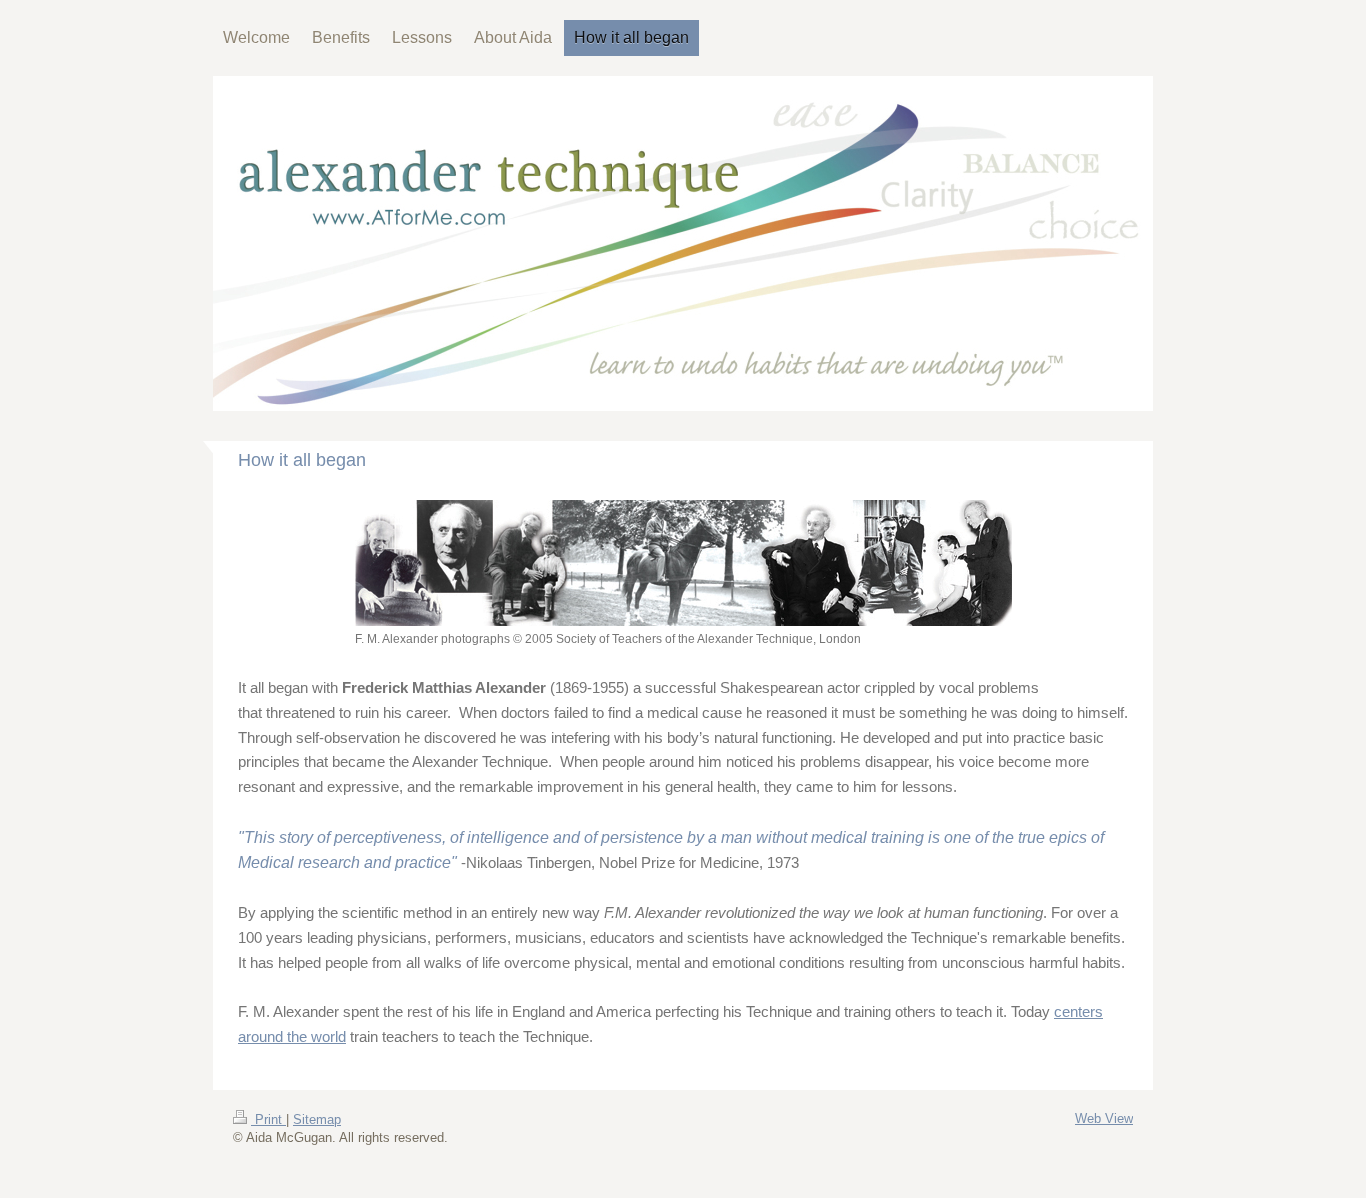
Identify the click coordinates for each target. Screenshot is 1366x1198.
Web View (1104, 1118)
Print (268, 1119)
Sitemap (317, 1119)
